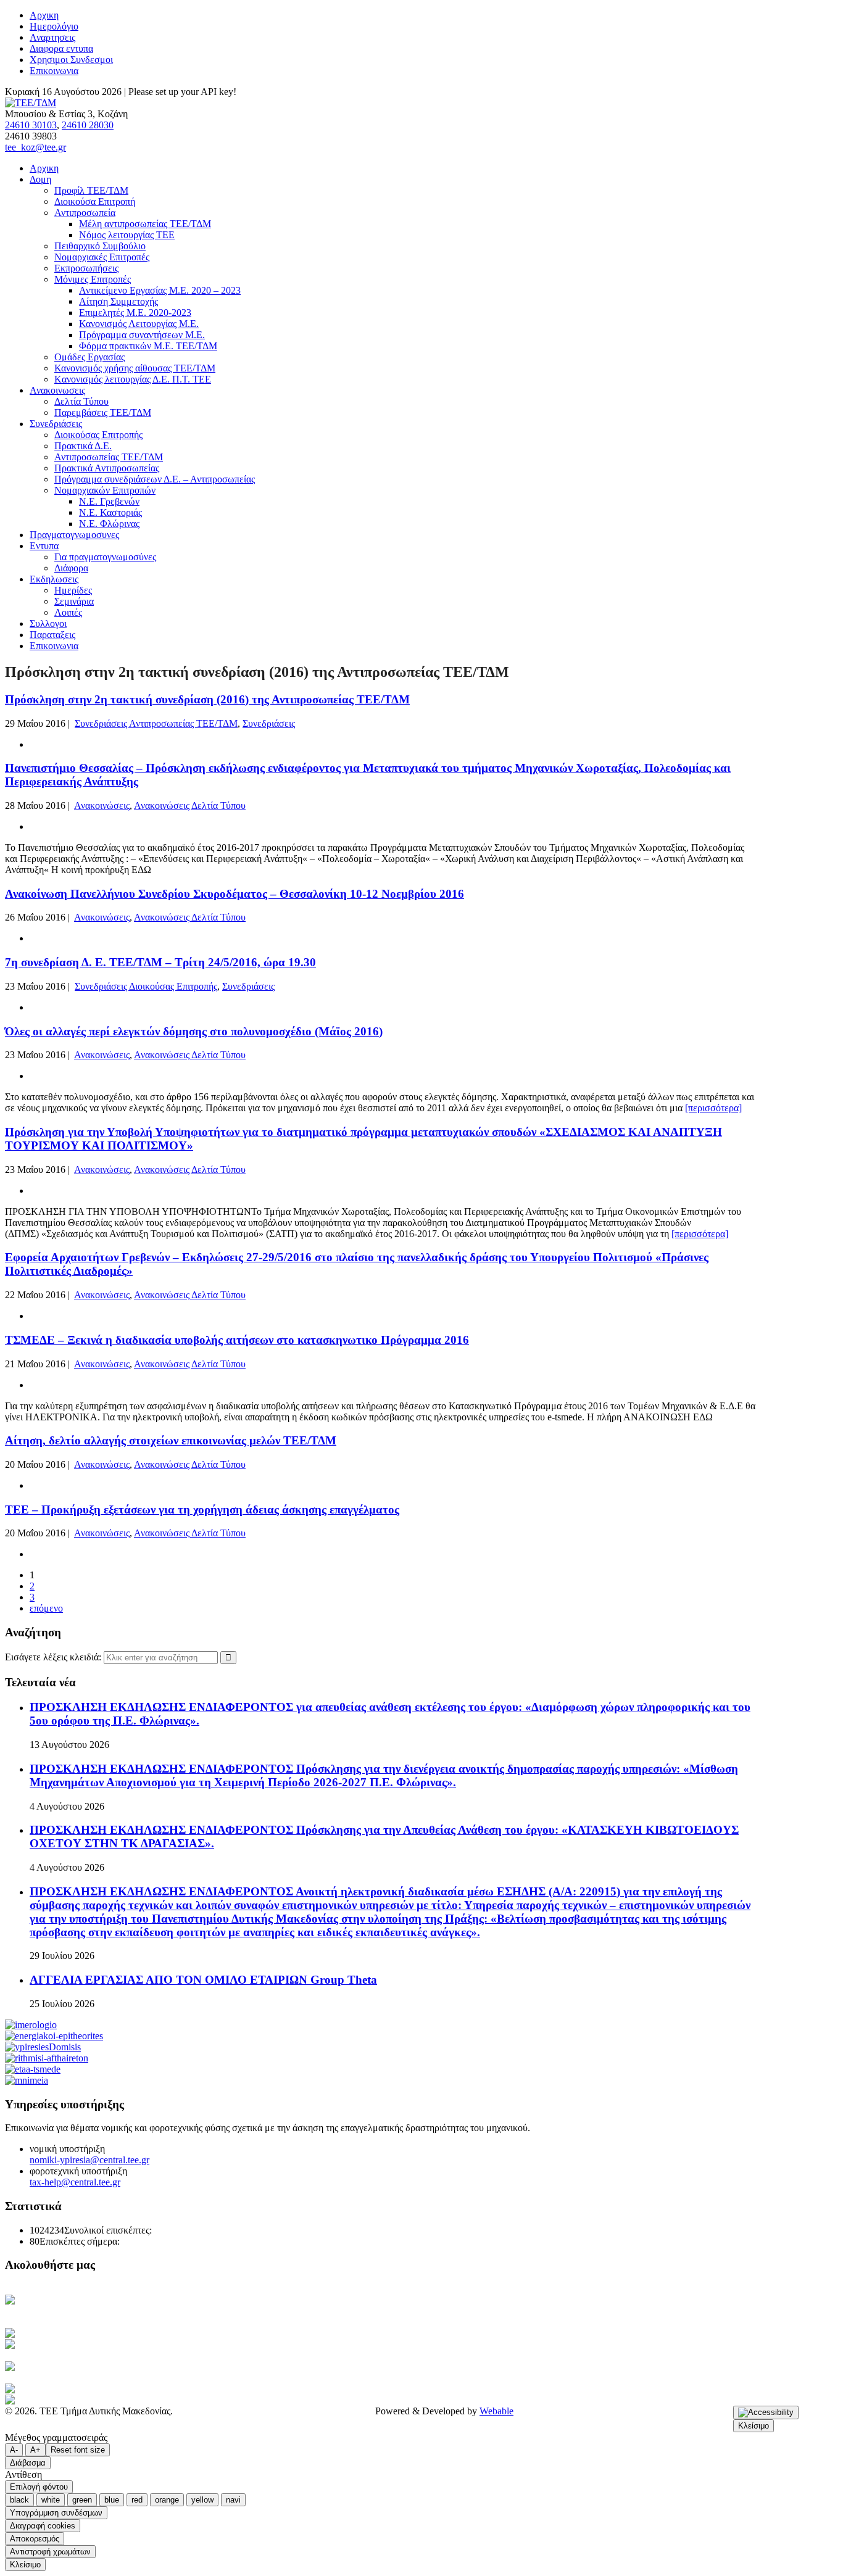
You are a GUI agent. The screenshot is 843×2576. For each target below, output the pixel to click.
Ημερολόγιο (54, 26)
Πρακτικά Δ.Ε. (83, 446)
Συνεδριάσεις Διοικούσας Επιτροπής (146, 986)
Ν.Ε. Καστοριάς (110, 512)
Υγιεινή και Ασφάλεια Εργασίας (95, 2367)
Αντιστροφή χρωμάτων (50, 2552)
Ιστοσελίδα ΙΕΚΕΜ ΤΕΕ (96, 2389)
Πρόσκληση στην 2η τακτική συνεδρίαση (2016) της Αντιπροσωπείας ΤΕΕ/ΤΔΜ (207, 699)
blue (112, 2500)
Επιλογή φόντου (39, 2487)
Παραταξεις (52, 635)
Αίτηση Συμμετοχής (118, 301)
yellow (202, 2500)
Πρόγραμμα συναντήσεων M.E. (142, 335)
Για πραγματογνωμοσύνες (105, 557)
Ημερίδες (73, 590)
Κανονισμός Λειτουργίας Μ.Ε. (139, 324)
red (137, 2500)
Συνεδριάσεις (269, 723)
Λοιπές (68, 612)
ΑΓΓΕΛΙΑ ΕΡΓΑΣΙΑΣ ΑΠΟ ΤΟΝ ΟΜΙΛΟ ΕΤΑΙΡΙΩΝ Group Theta (203, 1980)
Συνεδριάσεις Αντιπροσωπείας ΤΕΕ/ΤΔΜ (156, 723)
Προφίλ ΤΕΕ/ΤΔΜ (91, 190)
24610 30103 (31, 125)
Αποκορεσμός (35, 2539)
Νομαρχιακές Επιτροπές (102, 257)
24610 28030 (88, 125)
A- (14, 2450)
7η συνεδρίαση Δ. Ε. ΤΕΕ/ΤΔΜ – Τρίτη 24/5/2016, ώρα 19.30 (160, 962)
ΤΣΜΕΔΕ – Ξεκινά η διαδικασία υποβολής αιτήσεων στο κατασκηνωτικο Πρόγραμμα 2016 (237, 1340)
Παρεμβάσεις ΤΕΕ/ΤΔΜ (103, 412)
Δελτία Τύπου (81, 401)
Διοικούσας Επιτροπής (98, 435)
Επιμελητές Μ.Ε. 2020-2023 (135, 313)
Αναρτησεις (52, 37)
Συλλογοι (48, 623)
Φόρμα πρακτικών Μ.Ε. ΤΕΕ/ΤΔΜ (148, 346)
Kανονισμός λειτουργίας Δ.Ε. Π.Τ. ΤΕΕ (133, 379)
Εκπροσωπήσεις (86, 268)
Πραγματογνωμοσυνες (74, 535)
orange (167, 2500)
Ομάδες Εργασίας (89, 357)
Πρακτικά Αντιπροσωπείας (107, 468)
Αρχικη (44, 15)
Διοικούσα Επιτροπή (95, 201)
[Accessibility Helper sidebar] (766, 2412)
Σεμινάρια (74, 601)
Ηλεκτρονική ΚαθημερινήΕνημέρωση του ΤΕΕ (68, 2305)
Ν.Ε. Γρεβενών (109, 501)
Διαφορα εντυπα (61, 48)
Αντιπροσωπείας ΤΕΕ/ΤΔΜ (109, 457)
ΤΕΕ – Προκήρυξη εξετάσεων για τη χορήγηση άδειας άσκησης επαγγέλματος (202, 1510)
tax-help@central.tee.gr (75, 2182)
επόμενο (46, 1608)
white (51, 2500)
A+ (35, 2450)
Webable (496, 2411)
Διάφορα (71, 568)
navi (233, 2500)
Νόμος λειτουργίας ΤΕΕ (127, 235)
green (82, 2500)
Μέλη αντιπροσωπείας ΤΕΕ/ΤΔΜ (145, 224)
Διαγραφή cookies (43, 2526)
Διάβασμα (28, 2463)
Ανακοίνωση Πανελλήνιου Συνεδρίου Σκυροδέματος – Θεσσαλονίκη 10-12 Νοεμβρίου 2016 (235, 894)
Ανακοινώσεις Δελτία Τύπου (190, 806)
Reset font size (78, 2450)
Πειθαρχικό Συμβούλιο (100, 246)
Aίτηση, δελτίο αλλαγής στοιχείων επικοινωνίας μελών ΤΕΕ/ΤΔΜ (171, 1440)
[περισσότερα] (713, 1108)
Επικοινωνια (54, 71)
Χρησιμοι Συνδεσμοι (71, 60)
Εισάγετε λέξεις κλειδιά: (54, 1657)
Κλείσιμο (754, 2426)
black (19, 2500)
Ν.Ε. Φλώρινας (109, 524)
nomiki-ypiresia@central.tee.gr (89, 2160)
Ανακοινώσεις (102, 806)
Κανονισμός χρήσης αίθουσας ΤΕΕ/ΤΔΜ (135, 368)
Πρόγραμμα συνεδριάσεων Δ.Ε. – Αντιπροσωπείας (155, 479)
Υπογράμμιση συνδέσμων (56, 2513)
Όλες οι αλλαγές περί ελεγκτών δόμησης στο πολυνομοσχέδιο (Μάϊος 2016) (194, 1031)
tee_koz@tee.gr (35, 147)
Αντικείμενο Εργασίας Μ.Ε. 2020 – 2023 (160, 290)
